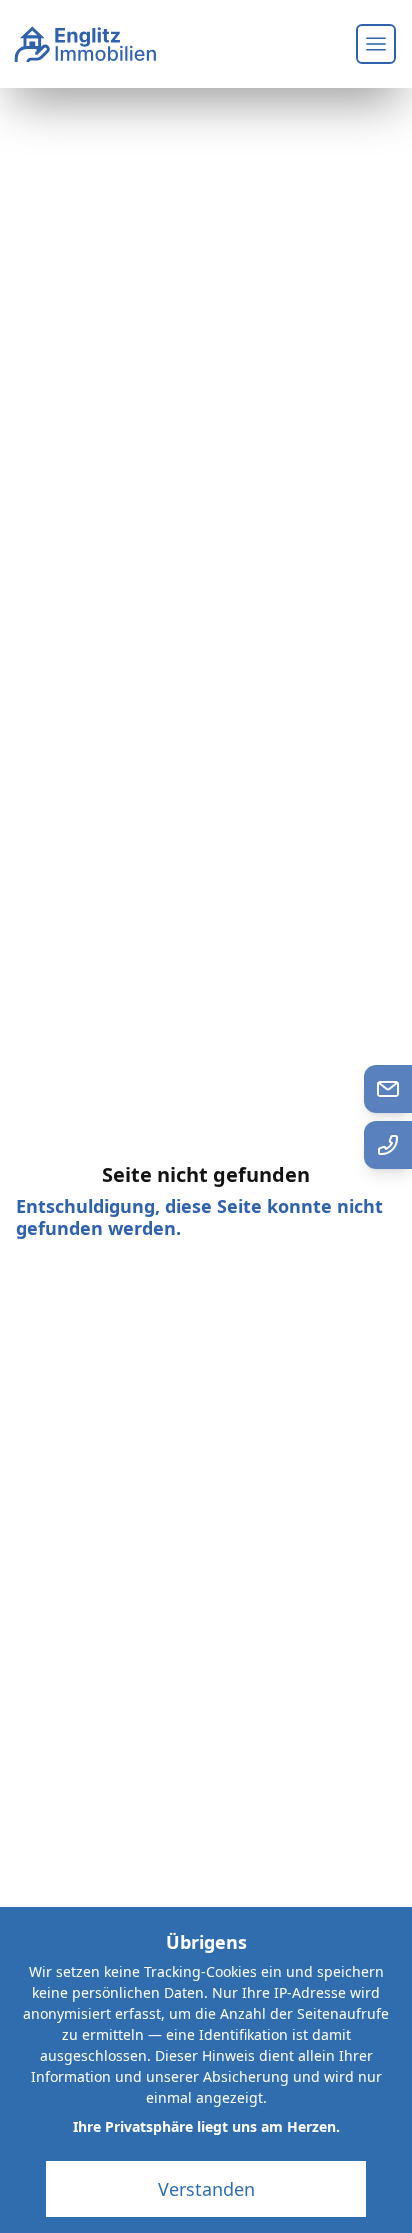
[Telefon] (388, 1145)
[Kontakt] (388, 1089)
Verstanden (206, 2189)
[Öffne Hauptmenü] (376, 44)
